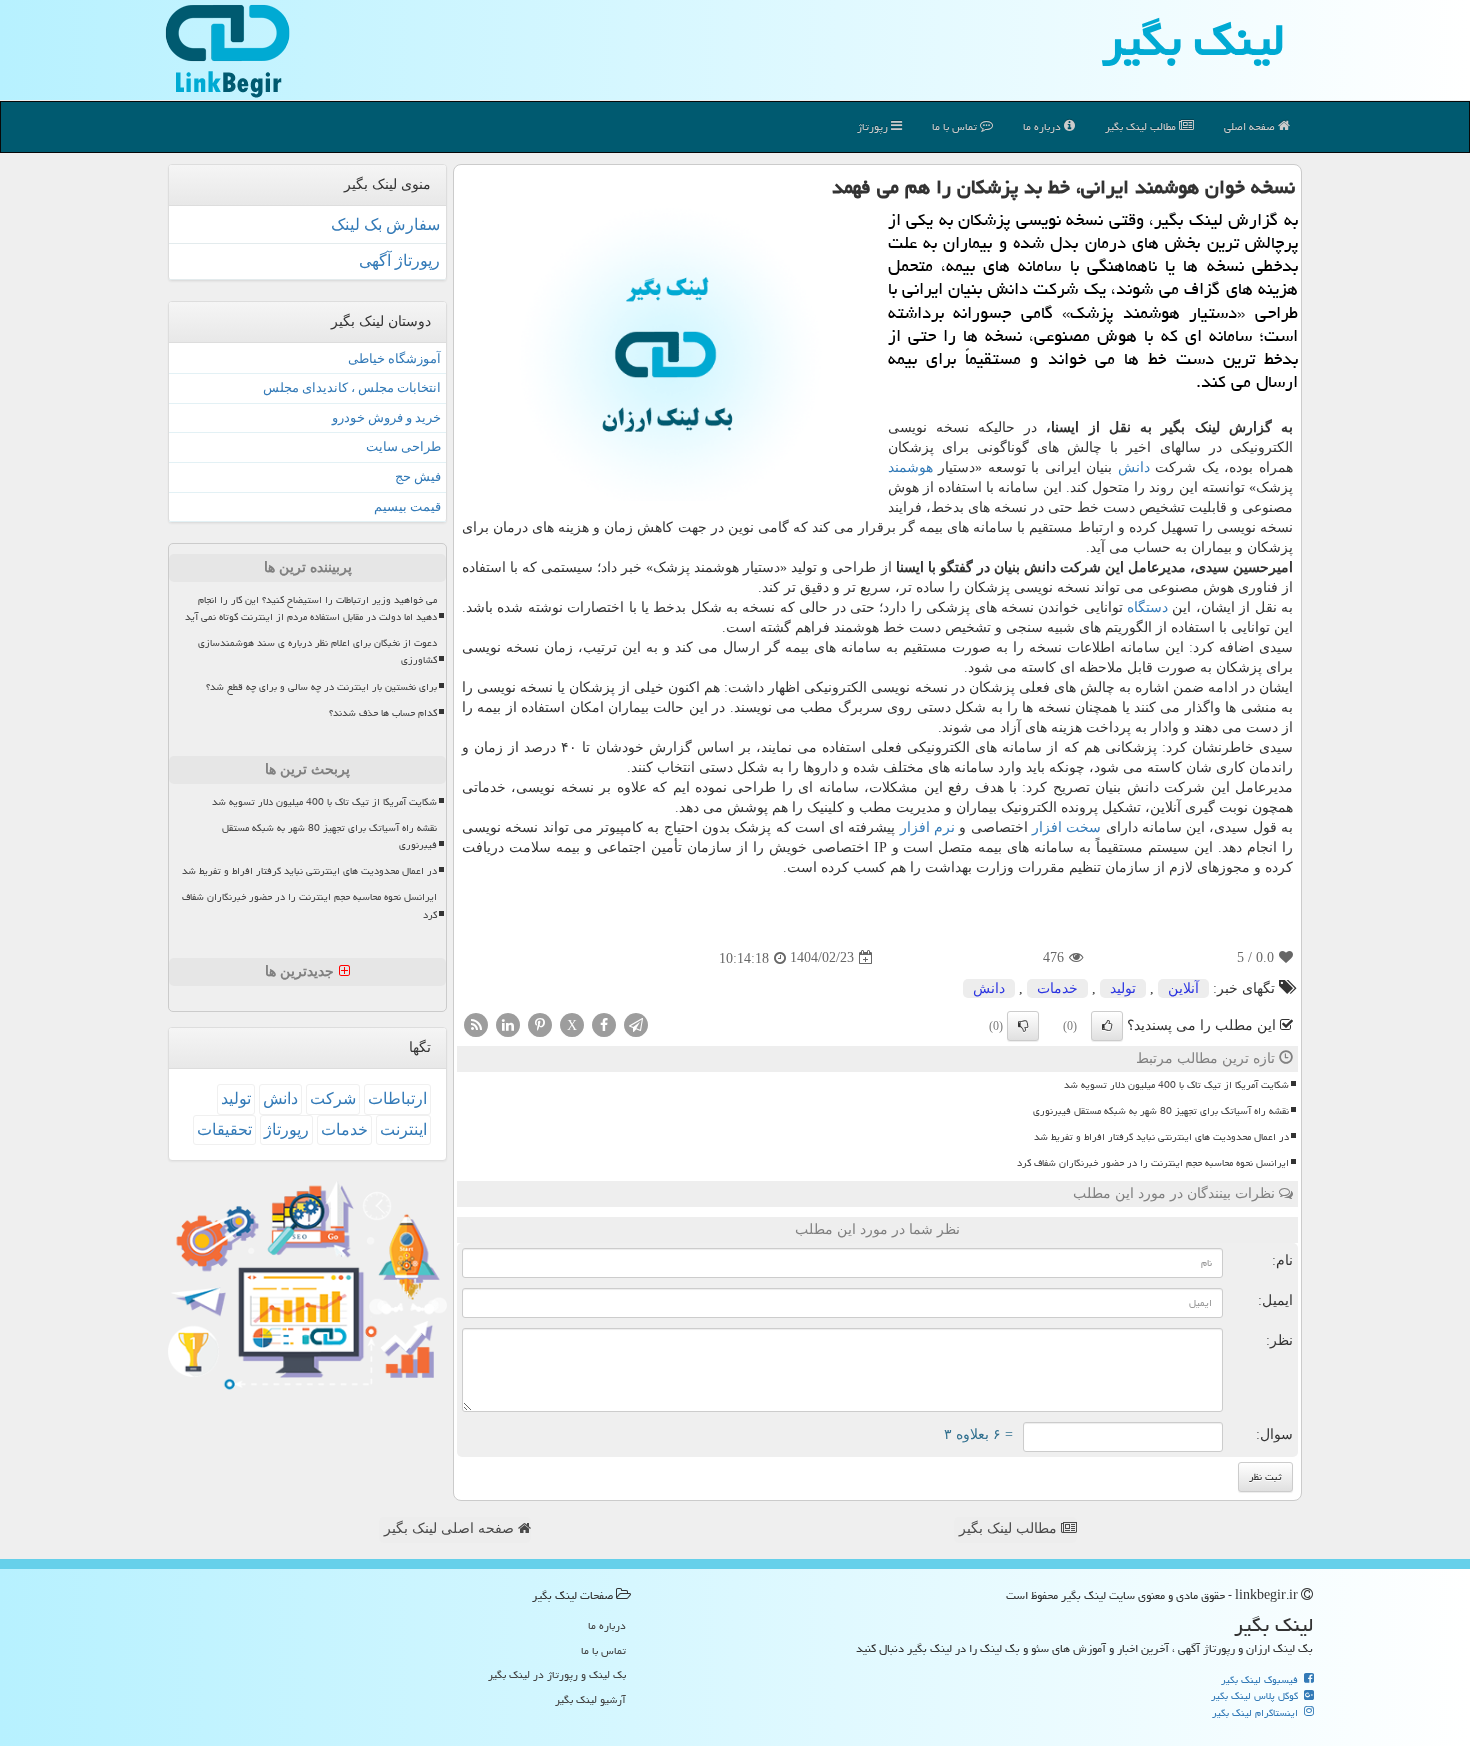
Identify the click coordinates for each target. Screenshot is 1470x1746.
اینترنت (403, 1129)
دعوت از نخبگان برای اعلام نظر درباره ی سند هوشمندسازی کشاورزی (317, 651)
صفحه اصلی (1251, 126)
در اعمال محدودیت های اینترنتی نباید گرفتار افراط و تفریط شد (1161, 1137)
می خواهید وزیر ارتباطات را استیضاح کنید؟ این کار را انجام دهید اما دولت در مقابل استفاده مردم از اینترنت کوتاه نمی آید (311, 608)
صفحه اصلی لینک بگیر (451, 1528)
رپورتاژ (874, 126)
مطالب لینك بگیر (1142, 126)
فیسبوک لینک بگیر (1261, 1680)
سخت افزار (1066, 827)
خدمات (1057, 988)
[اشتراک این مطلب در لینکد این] (508, 1023)
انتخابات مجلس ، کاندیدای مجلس (352, 387)
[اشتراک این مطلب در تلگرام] (636, 1023)
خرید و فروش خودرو (386, 417)
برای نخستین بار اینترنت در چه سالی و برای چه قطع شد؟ (321, 687)
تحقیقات (224, 1129)
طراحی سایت (403, 446)
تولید (1123, 988)
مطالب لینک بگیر (1010, 1528)
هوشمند (910, 467)
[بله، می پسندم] (1107, 1026)
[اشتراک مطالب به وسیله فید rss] (476, 1023)
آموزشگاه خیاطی (394, 358)
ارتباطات (397, 1098)
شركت (333, 1098)
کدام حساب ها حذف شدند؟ (383, 713)
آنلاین (1183, 988)
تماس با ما (956, 126)
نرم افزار (927, 827)
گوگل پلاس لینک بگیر (1256, 1696)
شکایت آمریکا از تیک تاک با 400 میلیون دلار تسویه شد (1176, 1085)
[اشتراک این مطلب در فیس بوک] (604, 1023)
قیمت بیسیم (407, 506)
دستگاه (1147, 607)
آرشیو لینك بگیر (590, 1699)
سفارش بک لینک (385, 224)
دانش (1134, 467)
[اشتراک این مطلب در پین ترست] (540, 1023)
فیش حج (418, 476)
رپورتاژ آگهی (399, 260)
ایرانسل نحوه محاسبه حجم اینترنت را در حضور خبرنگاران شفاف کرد (1153, 1163)
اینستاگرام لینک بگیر (1256, 1713)
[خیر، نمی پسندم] (1023, 1026)
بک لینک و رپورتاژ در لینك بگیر (557, 1674)
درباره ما (1043, 126)
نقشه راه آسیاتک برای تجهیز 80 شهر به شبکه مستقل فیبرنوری (1161, 1111)
